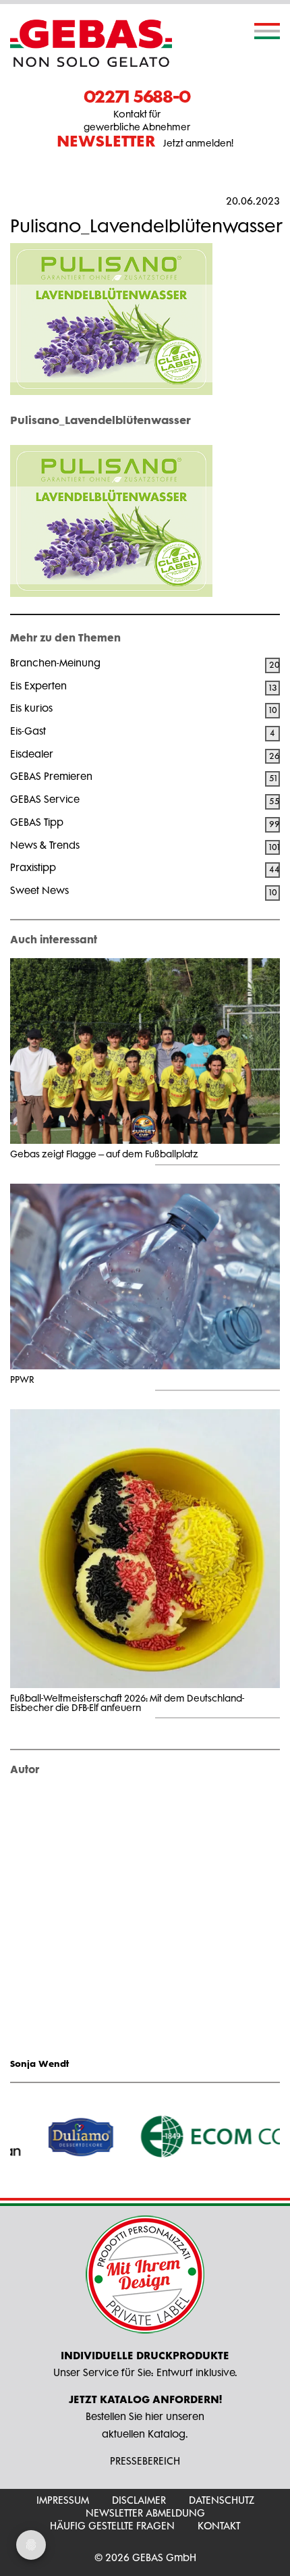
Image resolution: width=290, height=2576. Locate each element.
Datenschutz (222, 2500)
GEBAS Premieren (51, 776)
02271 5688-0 (137, 96)
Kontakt (219, 2526)
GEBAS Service (45, 799)
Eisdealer (32, 754)
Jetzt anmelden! (145, 142)
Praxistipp (33, 867)
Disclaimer (139, 2500)
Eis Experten (38, 686)
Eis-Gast (28, 731)
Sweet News (39, 890)
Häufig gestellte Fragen (112, 2526)
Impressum (63, 2500)
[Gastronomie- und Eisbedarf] (91, 43)
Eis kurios (31, 708)
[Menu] (267, 31)
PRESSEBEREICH (145, 2461)
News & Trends (45, 845)
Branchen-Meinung (55, 663)
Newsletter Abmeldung (145, 2513)
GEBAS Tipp (37, 822)
